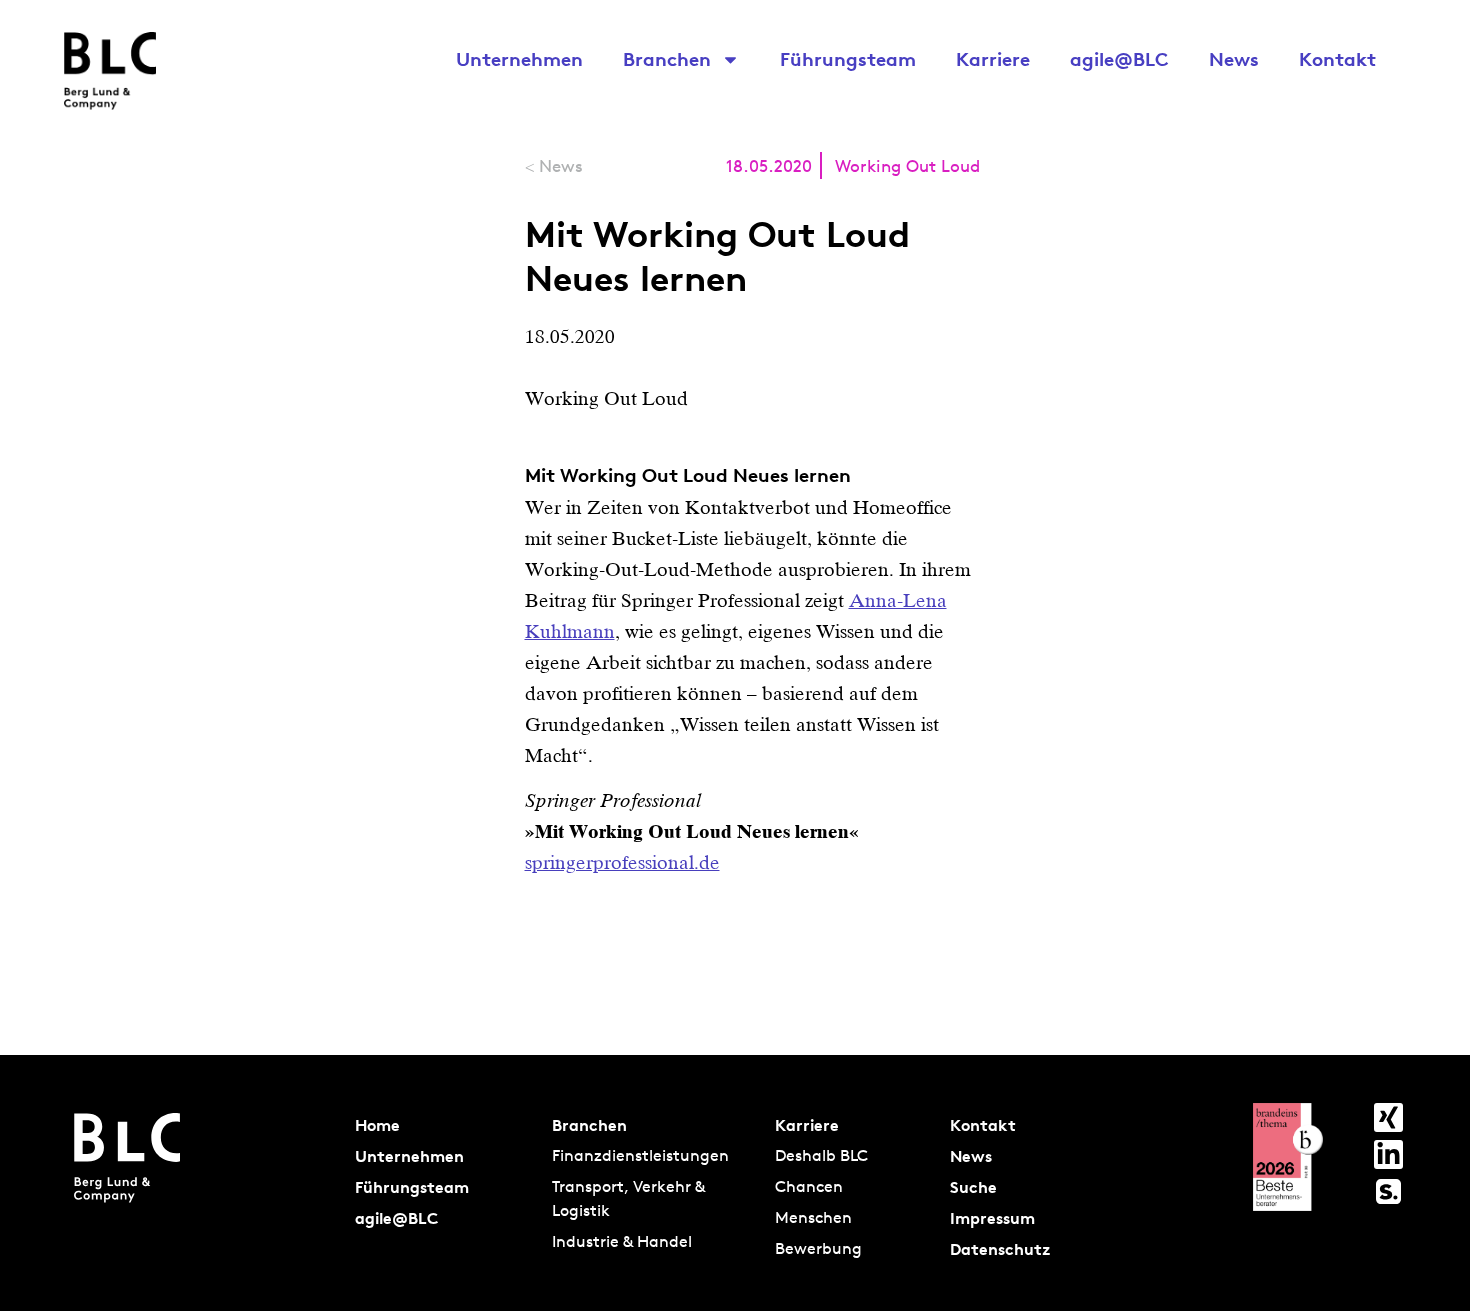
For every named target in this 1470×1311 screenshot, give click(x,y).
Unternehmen (519, 59)
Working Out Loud (907, 165)
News (1234, 59)
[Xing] (1388, 1117)
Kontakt (1337, 59)
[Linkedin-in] (1388, 1154)
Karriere (993, 59)
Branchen (667, 59)
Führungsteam (848, 59)
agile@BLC (1119, 59)
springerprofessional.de (622, 862)
